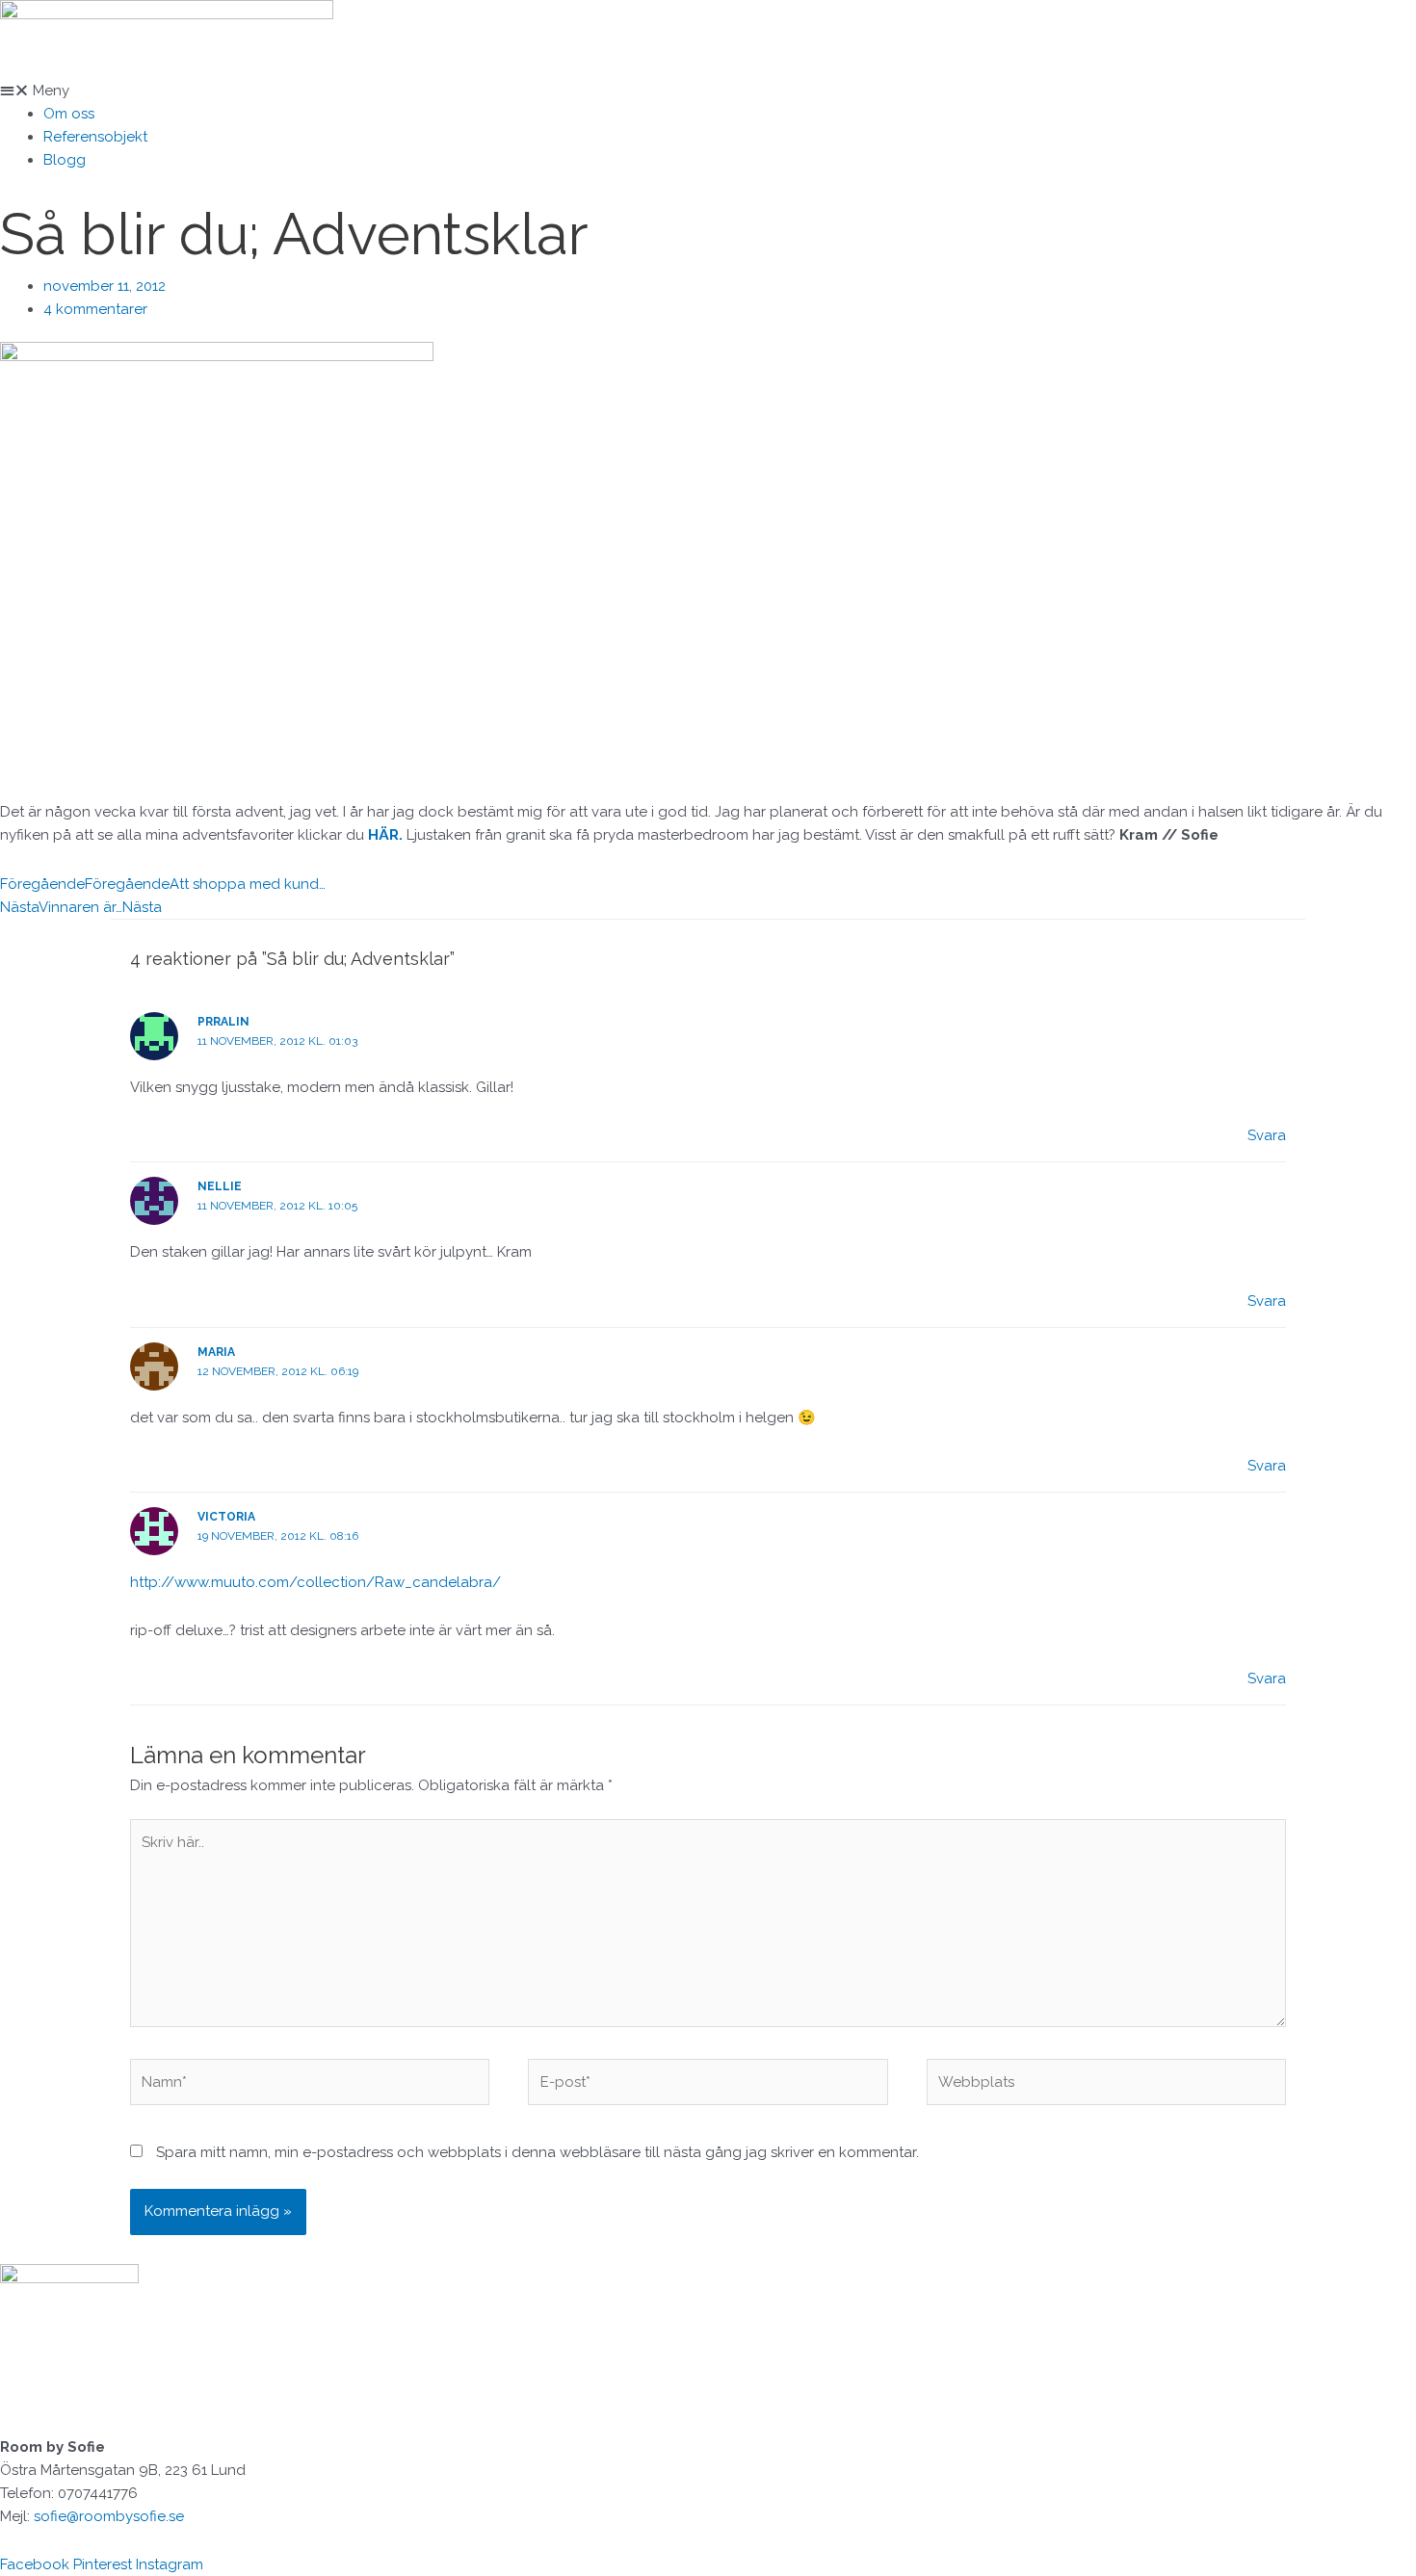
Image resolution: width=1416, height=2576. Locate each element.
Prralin (223, 1022)
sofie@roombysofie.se (109, 2516)
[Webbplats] (1106, 2086)
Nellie (220, 1186)
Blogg (65, 160)
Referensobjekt (95, 137)
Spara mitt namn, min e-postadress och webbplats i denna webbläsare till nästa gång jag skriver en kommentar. (538, 2152)
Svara (1267, 1135)
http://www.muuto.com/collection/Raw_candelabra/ (315, 1582)
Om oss (69, 114)
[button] (708, 91)
